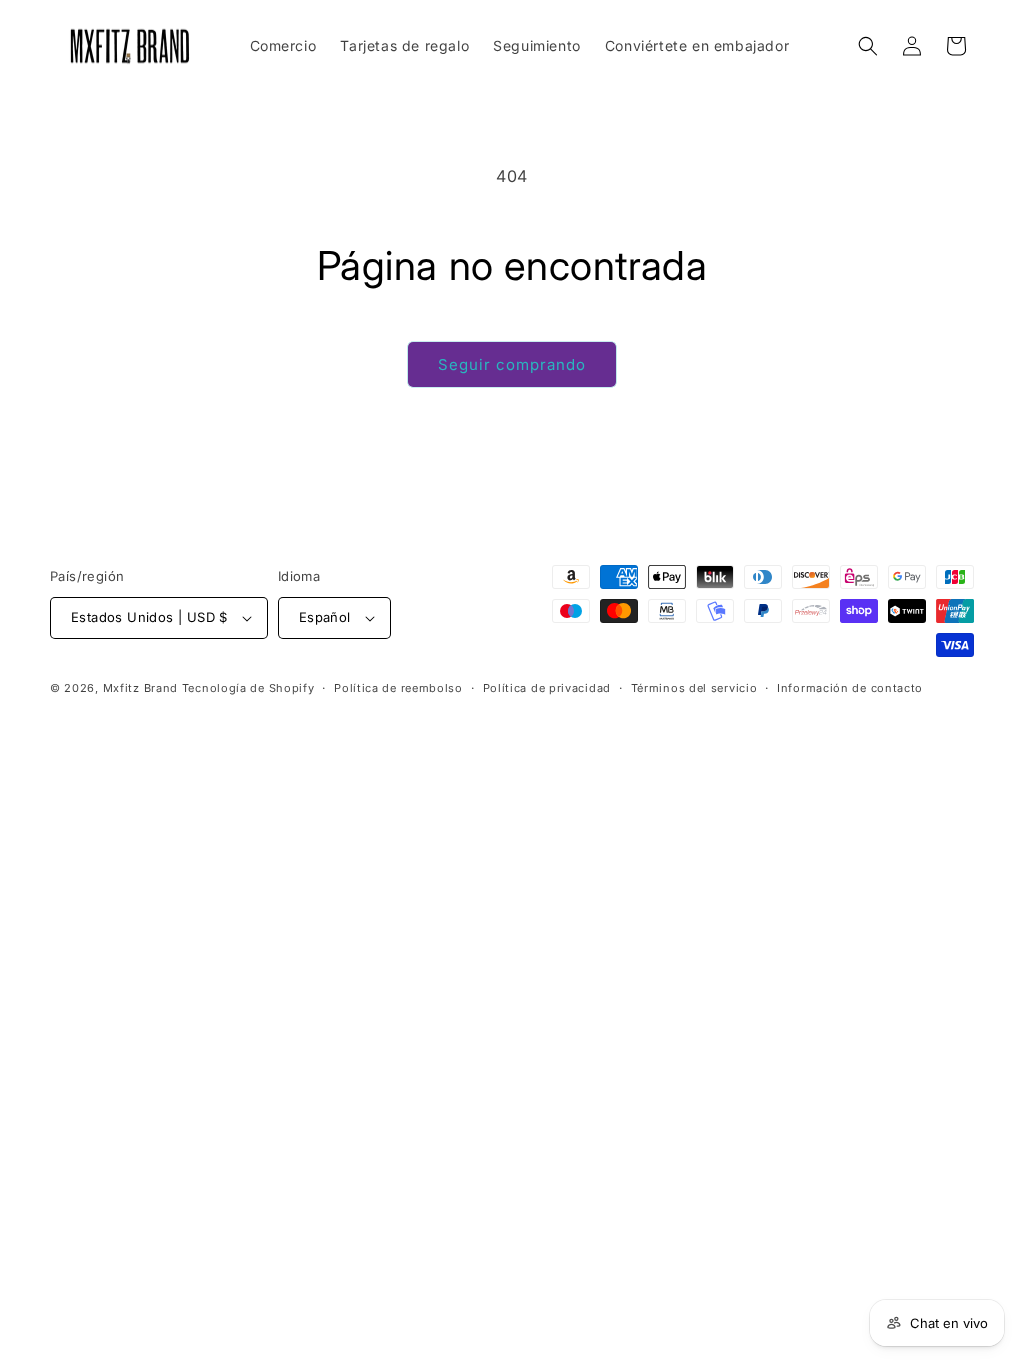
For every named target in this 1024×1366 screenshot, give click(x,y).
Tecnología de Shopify (248, 688)
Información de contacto (850, 688)
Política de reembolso (398, 688)
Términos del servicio (694, 688)
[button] (868, 46)
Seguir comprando (512, 364)
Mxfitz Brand (140, 688)
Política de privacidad (547, 688)
